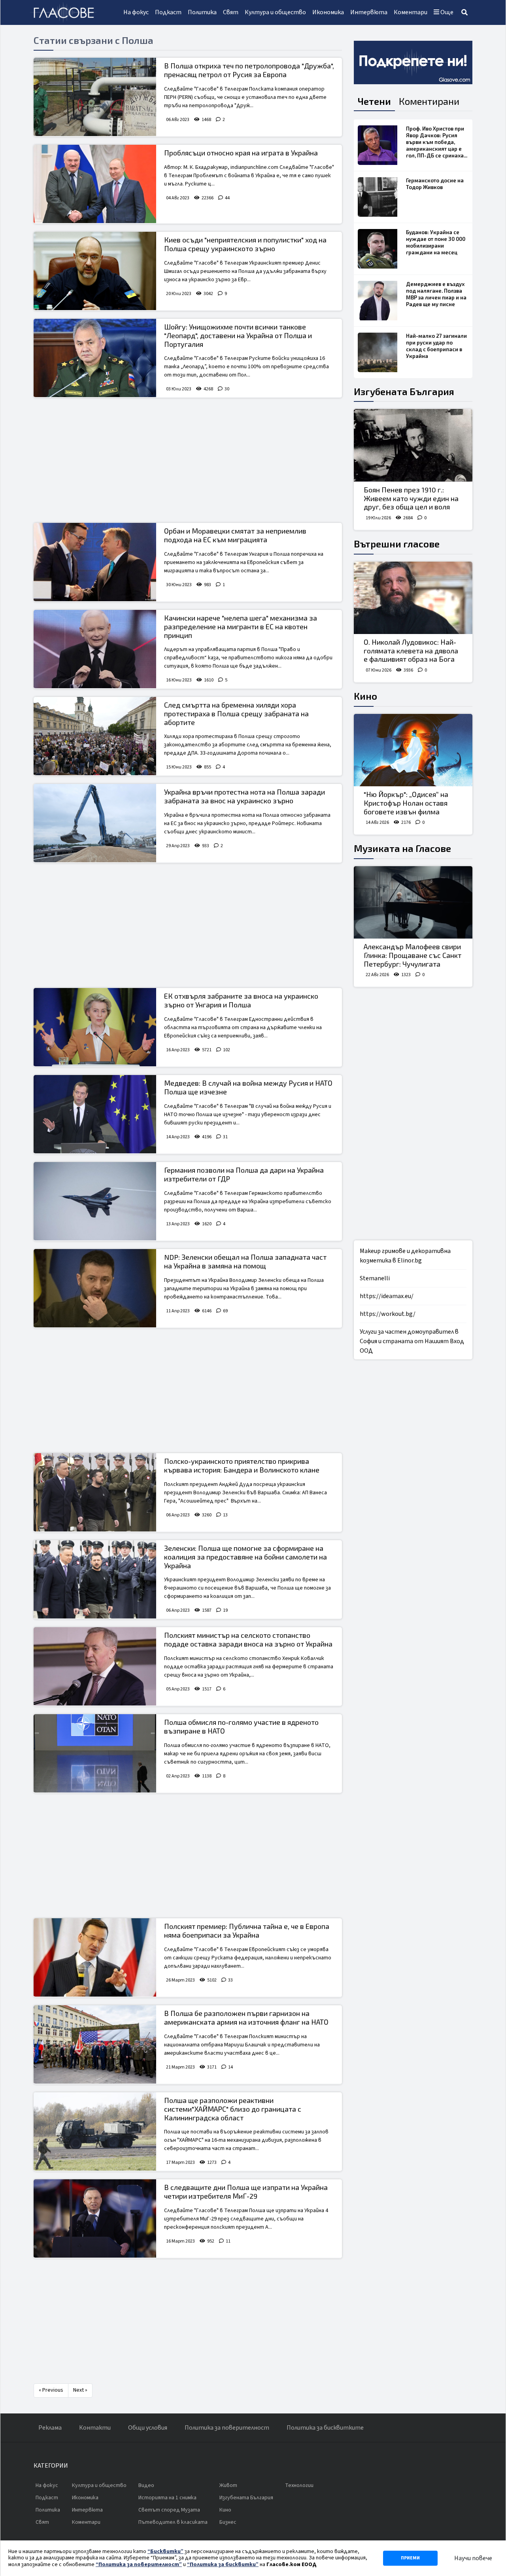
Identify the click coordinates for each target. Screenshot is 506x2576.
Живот (228, 2485)
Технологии (299, 2485)
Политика (202, 12)
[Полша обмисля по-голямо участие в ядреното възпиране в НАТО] (95, 1753)
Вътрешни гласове (397, 544)
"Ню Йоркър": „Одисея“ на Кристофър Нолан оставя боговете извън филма (406, 803)
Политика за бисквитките (325, 2428)
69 (225, 1311)
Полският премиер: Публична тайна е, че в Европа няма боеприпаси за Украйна (247, 1931)
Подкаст (168, 12)
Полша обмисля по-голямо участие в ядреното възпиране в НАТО (241, 1726)
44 (227, 198)
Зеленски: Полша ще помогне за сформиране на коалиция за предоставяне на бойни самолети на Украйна (245, 1557)
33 (230, 1980)
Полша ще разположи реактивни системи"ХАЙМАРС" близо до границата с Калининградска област (233, 2109)
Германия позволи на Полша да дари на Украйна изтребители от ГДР (244, 1174)
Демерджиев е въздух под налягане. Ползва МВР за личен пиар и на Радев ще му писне (436, 294)
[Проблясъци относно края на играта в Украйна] (95, 184)
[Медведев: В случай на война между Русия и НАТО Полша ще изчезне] (95, 1114)
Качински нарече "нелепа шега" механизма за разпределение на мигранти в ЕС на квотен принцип (241, 626)
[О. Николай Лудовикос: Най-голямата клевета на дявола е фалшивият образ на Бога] (413, 598)
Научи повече (473, 2558)
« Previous (51, 2390)
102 (227, 1050)
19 (225, 1610)
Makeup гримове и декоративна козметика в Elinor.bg (405, 1256)
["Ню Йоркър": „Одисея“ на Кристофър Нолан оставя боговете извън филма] (413, 750)
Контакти (95, 2428)
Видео (146, 2485)
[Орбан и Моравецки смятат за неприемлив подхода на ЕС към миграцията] (95, 562)
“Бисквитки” (165, 2551)
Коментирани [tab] (429, 101)
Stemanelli (375, 1278)
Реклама (50, 2428)
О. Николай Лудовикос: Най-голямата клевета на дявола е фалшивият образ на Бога (411, 650)
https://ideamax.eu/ (387, 1296)
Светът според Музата (169, 2510)
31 (225, 1137)
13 (225, 1515)
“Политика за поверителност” (139, 2565)
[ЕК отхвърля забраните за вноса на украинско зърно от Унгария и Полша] (95, 1027)
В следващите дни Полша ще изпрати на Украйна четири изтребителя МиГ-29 (246, 2192)
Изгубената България (404, 391)
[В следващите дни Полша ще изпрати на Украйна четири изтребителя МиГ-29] (95, 2218)
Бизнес (228, 2522)
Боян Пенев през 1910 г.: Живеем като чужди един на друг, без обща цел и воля (411, 498)
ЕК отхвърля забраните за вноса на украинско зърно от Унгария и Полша (241, 1000)
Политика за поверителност (227, 2428)
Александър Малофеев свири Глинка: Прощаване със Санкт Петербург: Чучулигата (413, 955)
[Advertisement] (188, 461)
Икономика (328, 12)
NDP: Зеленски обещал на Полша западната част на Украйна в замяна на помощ (245, 1261)
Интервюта (369, 12)
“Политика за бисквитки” (223, 2565)
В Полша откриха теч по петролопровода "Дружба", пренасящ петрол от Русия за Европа (249, 70)
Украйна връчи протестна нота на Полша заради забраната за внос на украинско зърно (245, 796)
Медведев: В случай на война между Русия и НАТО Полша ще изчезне (248, 1087)
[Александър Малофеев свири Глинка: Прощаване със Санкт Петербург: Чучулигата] (413, 903)
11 (228, 2241)
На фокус (136, 12)
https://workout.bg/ (388, 1314)
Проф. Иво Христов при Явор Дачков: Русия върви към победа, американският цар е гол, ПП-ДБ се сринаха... (437, 142)
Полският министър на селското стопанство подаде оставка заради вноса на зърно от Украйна (248, 1639)
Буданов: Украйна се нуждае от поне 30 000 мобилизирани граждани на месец (436, 242)
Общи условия (148, 2428)
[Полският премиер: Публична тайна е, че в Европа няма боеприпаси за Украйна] (95, 1957)
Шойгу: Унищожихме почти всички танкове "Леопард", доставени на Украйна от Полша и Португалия (238, 335)
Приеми (410, 2558)
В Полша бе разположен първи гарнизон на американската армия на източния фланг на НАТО (246, 2018)
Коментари (411, 12)
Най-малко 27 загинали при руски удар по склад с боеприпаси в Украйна (436, 346)
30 (227, 389)
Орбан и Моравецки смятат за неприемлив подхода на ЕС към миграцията (235, 535)
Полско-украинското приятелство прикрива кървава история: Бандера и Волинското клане (242, 1465)
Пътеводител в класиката (173, 2522)
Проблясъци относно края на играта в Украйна (241, 153)
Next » (80, 2390)
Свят (231, 12)
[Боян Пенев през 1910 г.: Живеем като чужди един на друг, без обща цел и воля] (413, 445)
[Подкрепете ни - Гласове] (413, 62)
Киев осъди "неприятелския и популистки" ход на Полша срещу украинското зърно (245, 244)
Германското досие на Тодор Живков (435, 184)
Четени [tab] (374, 101)
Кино (365, 696)
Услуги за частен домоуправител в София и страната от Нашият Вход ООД (412, 1341)
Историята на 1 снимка (167, 2498)
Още (446, 12)
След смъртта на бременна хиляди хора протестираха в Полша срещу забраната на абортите (236, 713)
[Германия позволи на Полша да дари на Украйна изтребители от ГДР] (95, 1201)
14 (230, 2067)
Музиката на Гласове (402, 848)
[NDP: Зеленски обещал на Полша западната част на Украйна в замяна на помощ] (95, 1288)
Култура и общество (275, 12)
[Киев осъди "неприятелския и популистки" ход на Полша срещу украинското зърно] (95, 271)
